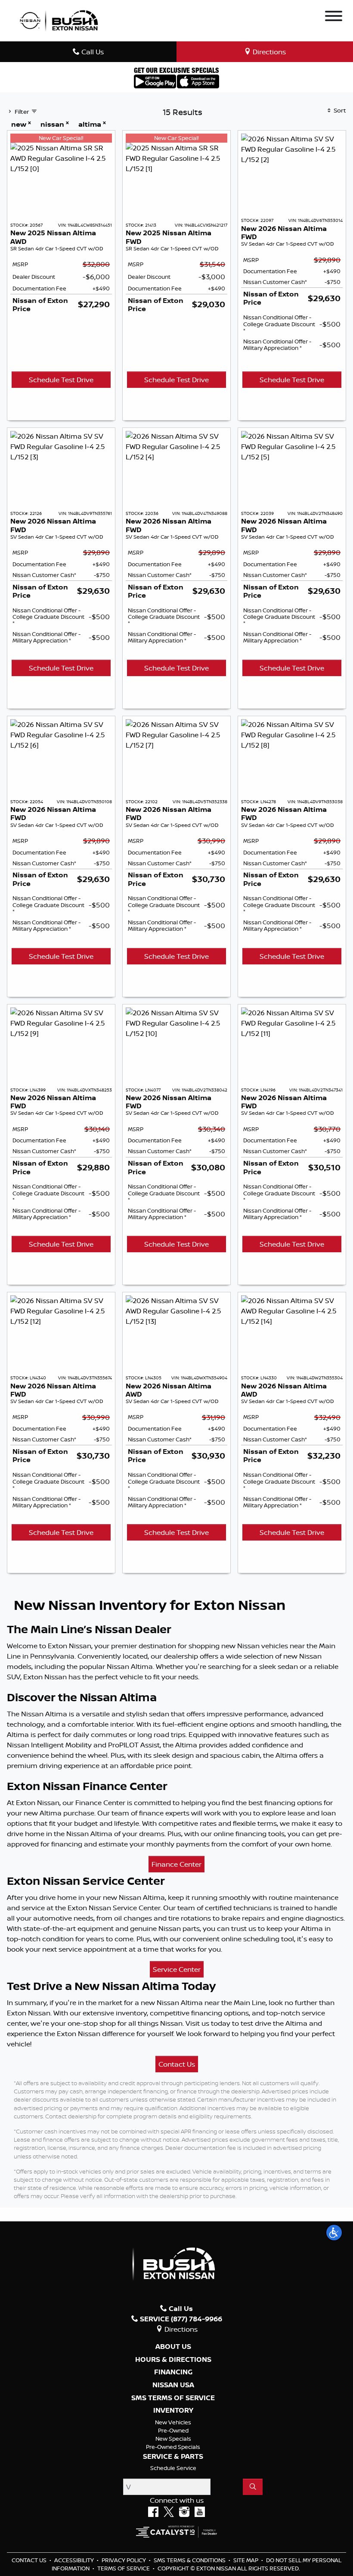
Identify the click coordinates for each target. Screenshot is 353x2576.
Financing (173, 2372)
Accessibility (75, 2560)
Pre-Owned (173, 2430)
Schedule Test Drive (61, 380)
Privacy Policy (124, 2560)
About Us (173, 2347)
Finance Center (176, 1864)
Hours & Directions (173, 2360)
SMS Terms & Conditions (190, 2560)
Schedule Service (173, 2468)
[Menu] (334, 17)
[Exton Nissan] (59, 20)
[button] (334, 2233)
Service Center (177, 1969)
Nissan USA (173, 2385)
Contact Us (177, 2064)
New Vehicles (173, 2422)
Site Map (246, 2560)
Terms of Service (124, 2568)
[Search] (253, 2487)
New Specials (173, 2439)
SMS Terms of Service (173, 2398)
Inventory (173, 2411)
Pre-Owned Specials (173, 2447)
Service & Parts (173, 2457)
